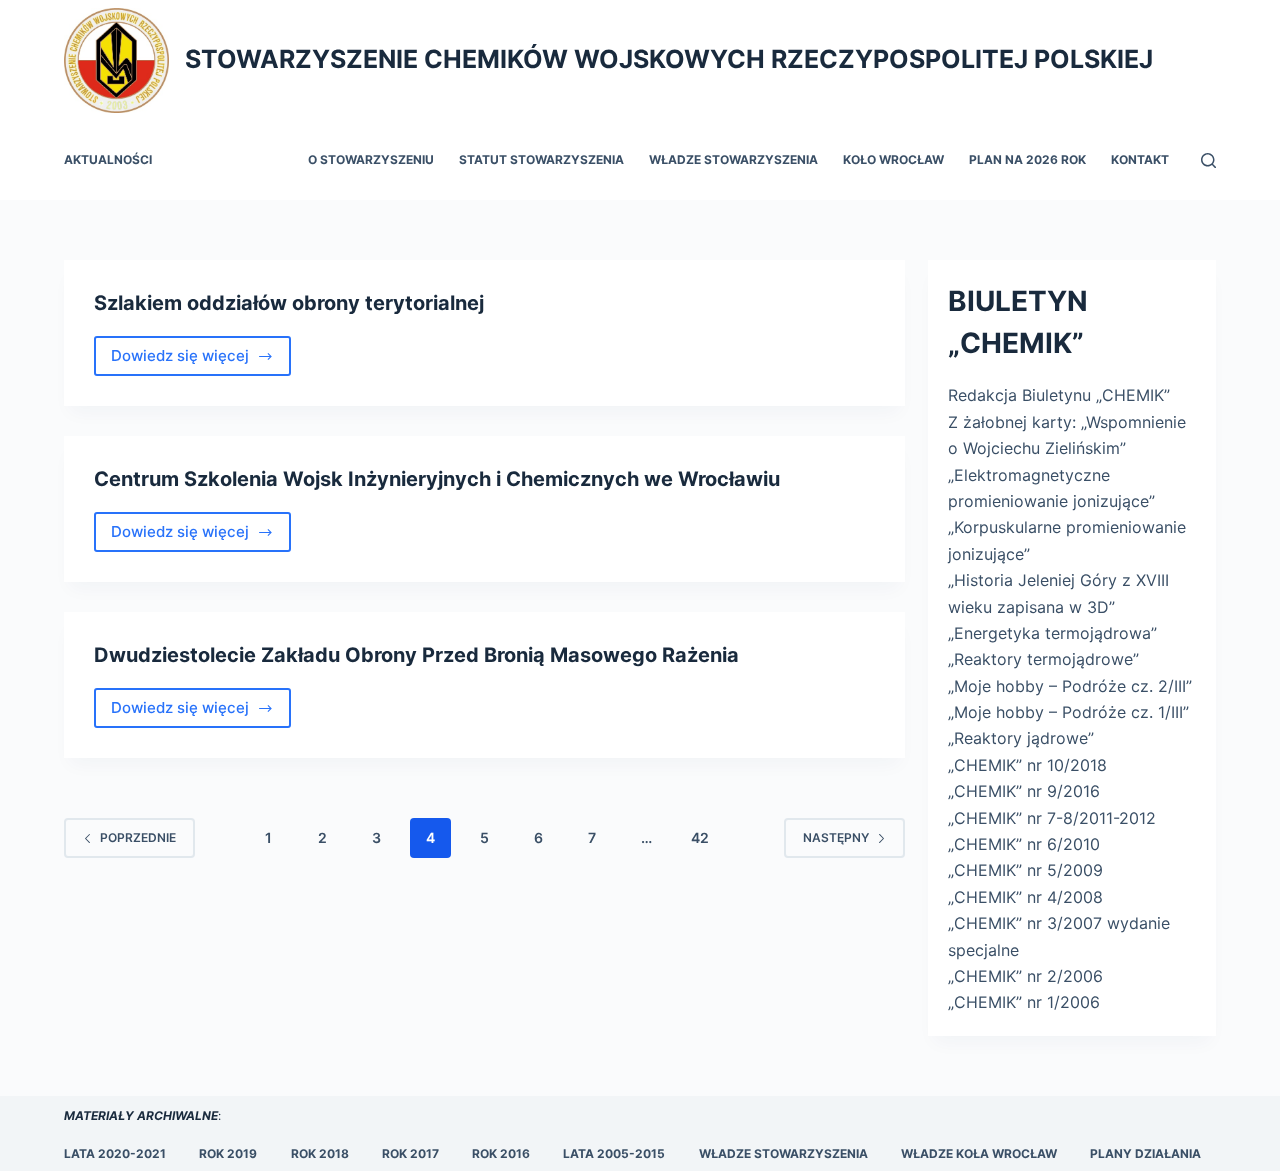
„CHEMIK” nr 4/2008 (1025, 897)
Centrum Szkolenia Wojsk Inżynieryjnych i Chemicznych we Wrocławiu (437, 479)
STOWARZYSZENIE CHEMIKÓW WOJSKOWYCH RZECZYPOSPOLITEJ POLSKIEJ (669, 59)
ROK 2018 (320, 1153)
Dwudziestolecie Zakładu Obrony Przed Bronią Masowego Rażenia (416, 655)
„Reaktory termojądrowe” (1043, 659)
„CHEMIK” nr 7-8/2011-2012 (1052, 818)
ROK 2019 (228, 1153)
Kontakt (1140, 159)
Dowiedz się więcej (196, 361)
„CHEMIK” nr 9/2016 (1024, 791)
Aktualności (108, 159)
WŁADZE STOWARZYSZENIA (783, 1153)
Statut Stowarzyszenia (541, 159)
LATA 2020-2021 (115, 1153)
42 (700, 837)
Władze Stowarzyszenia (733, 159)
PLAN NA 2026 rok (1027, 159)
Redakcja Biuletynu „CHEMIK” (1059, 395)
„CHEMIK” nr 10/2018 (1027, 765)
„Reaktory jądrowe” (1021, 738)
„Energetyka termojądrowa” (1052, 633)
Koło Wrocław (893, 159)
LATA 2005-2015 (614, 1153)
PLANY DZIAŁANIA (1145, 1153)
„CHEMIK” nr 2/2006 (1025, 976)
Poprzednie (138, 837)
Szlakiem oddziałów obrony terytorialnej (289, 303)
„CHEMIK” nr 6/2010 (1024, 844)
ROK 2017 (410, 1153)
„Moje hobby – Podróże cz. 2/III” (1070, 686)
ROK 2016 (501, 1153)
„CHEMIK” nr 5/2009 (1025, 870)
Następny (836, 837)
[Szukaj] (1208, 160)
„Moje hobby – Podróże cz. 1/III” (1068, 712)
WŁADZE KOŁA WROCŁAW (979, 1153)
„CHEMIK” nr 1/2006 (1024, 1002)
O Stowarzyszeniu (371, 159)
